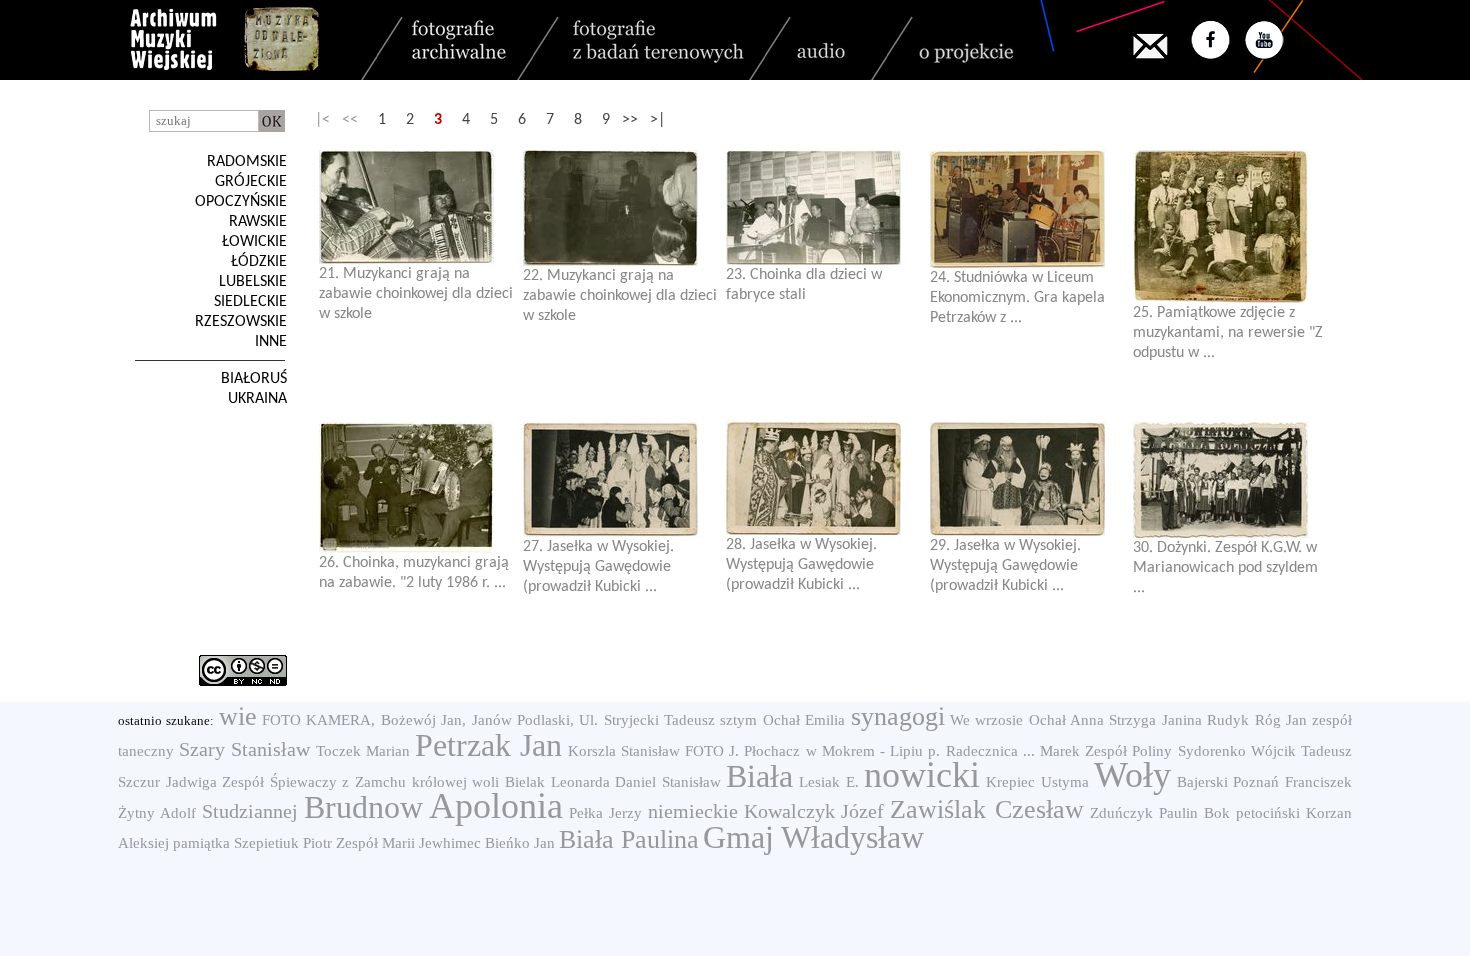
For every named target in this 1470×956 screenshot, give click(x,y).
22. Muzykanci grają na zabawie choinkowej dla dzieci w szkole (620, 296)
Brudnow (363, 807)
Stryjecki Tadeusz (659, 720)
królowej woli (456, 782)
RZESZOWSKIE (241, 322)
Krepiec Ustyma (1037, 782)
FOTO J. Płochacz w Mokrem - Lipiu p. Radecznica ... (860, 751)
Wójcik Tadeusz (1301, 751)
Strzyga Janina (1155, 720)
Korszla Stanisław (624, 751)
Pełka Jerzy (605, 813)
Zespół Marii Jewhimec (408, 843)
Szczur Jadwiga (167, 782)
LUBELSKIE (253, 282)
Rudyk (1228, 720)
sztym (738, 720)
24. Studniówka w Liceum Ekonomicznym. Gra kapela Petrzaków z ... (1017, 298)
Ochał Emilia (804, 720)
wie (238, 716)
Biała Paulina (629, 839)
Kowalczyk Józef (814, 811)
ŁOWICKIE (254, 242)
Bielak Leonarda (557, 782)
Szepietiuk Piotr (283, 843)
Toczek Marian (363, 751)
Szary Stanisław (244, 749)
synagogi (898, 716)
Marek (1060, 751)
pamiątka (201, 843)
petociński (1268, 813)
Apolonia (496, 806)
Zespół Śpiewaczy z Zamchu (314, 782)
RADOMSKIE (247, 162)
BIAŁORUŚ (254, 379)
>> (630, 120)
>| (657, 120)
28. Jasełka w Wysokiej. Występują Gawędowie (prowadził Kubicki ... (801, 565)
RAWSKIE (258, 222)
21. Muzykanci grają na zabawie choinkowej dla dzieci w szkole (416, 294)
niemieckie (693, 811)
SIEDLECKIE (250, 302)
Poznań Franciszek (1292, 782)
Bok (1217, 813)
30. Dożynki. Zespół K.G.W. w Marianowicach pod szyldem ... (1225, 568)
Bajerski (1202, 782)
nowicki (922, 775)
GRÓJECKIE (251, 182)
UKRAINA (257, 399)
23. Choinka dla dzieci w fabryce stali (804, 285)
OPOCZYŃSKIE (241, 202)
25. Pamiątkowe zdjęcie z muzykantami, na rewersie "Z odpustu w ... (1228, 333)
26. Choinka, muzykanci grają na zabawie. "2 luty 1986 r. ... (414, 573)
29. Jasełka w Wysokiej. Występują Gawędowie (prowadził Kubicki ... (1005, 566)
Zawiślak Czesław (987, 809)
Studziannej (250, 811)
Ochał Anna (1066, 720)
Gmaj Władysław (813, 837)
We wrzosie (986, 720)
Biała (759, 776)
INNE (271, 342)
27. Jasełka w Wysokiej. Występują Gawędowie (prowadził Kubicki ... (598, 567)
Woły (1132, 775)
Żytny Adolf (157, 813)
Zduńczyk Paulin (1144, 813)
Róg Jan (1281, 720)
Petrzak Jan (488, 745)
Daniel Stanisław (668, 782)
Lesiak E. (829, 782)
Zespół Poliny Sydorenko (1165, 751)
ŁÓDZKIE (259, 262)
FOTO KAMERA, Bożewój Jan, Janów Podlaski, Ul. (430, 720)
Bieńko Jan (520, 843)
